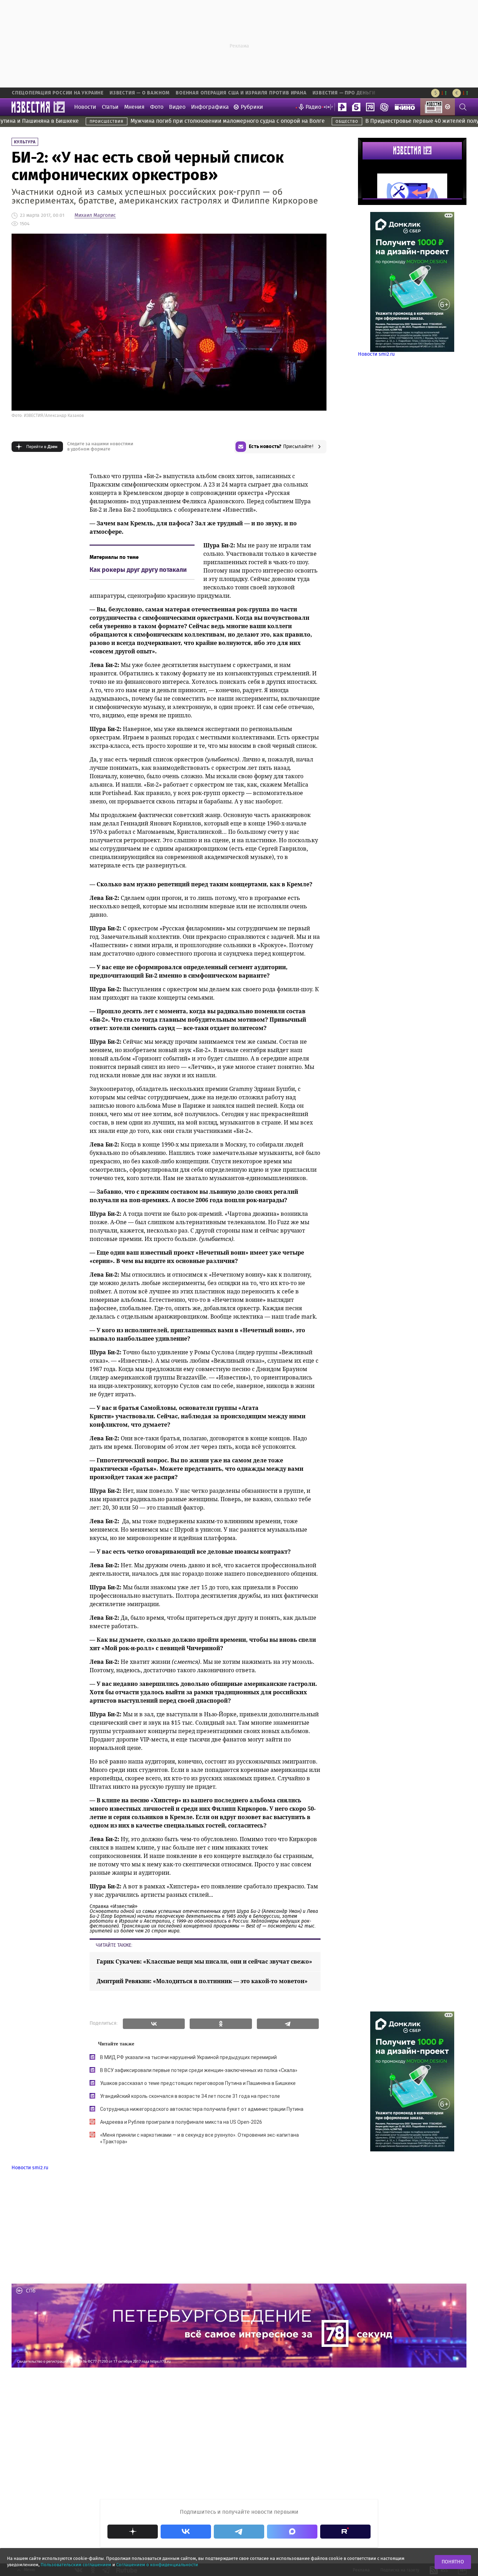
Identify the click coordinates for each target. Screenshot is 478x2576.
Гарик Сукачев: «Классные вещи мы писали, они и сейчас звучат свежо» (204, 1961)
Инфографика (210, 107)
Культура (25, 142)
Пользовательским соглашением (76, 2565)
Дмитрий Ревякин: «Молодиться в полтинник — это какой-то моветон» (202, 1981)
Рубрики (252, 107)
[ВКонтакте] (154, 2024)
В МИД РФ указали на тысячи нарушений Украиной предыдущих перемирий (188, 2057)
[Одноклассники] (221, 2024)
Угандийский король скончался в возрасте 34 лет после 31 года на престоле (190, 2096)
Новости (85, 107)
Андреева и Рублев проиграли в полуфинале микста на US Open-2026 (181, 2122)
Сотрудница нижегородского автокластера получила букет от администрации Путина (202, 2109)
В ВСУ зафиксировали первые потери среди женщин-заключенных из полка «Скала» (199, 2070)
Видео (177, 107)
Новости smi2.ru (376, 354)
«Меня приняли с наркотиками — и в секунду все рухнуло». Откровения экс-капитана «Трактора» (199, 2138)
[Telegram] (288, 2024)
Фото (157, 107)
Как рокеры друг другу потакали (138, 570)
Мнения (134, 107)
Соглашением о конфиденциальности (157, 2565)
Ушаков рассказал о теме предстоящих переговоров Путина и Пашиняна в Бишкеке (198, 2083)
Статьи (110, 107)
